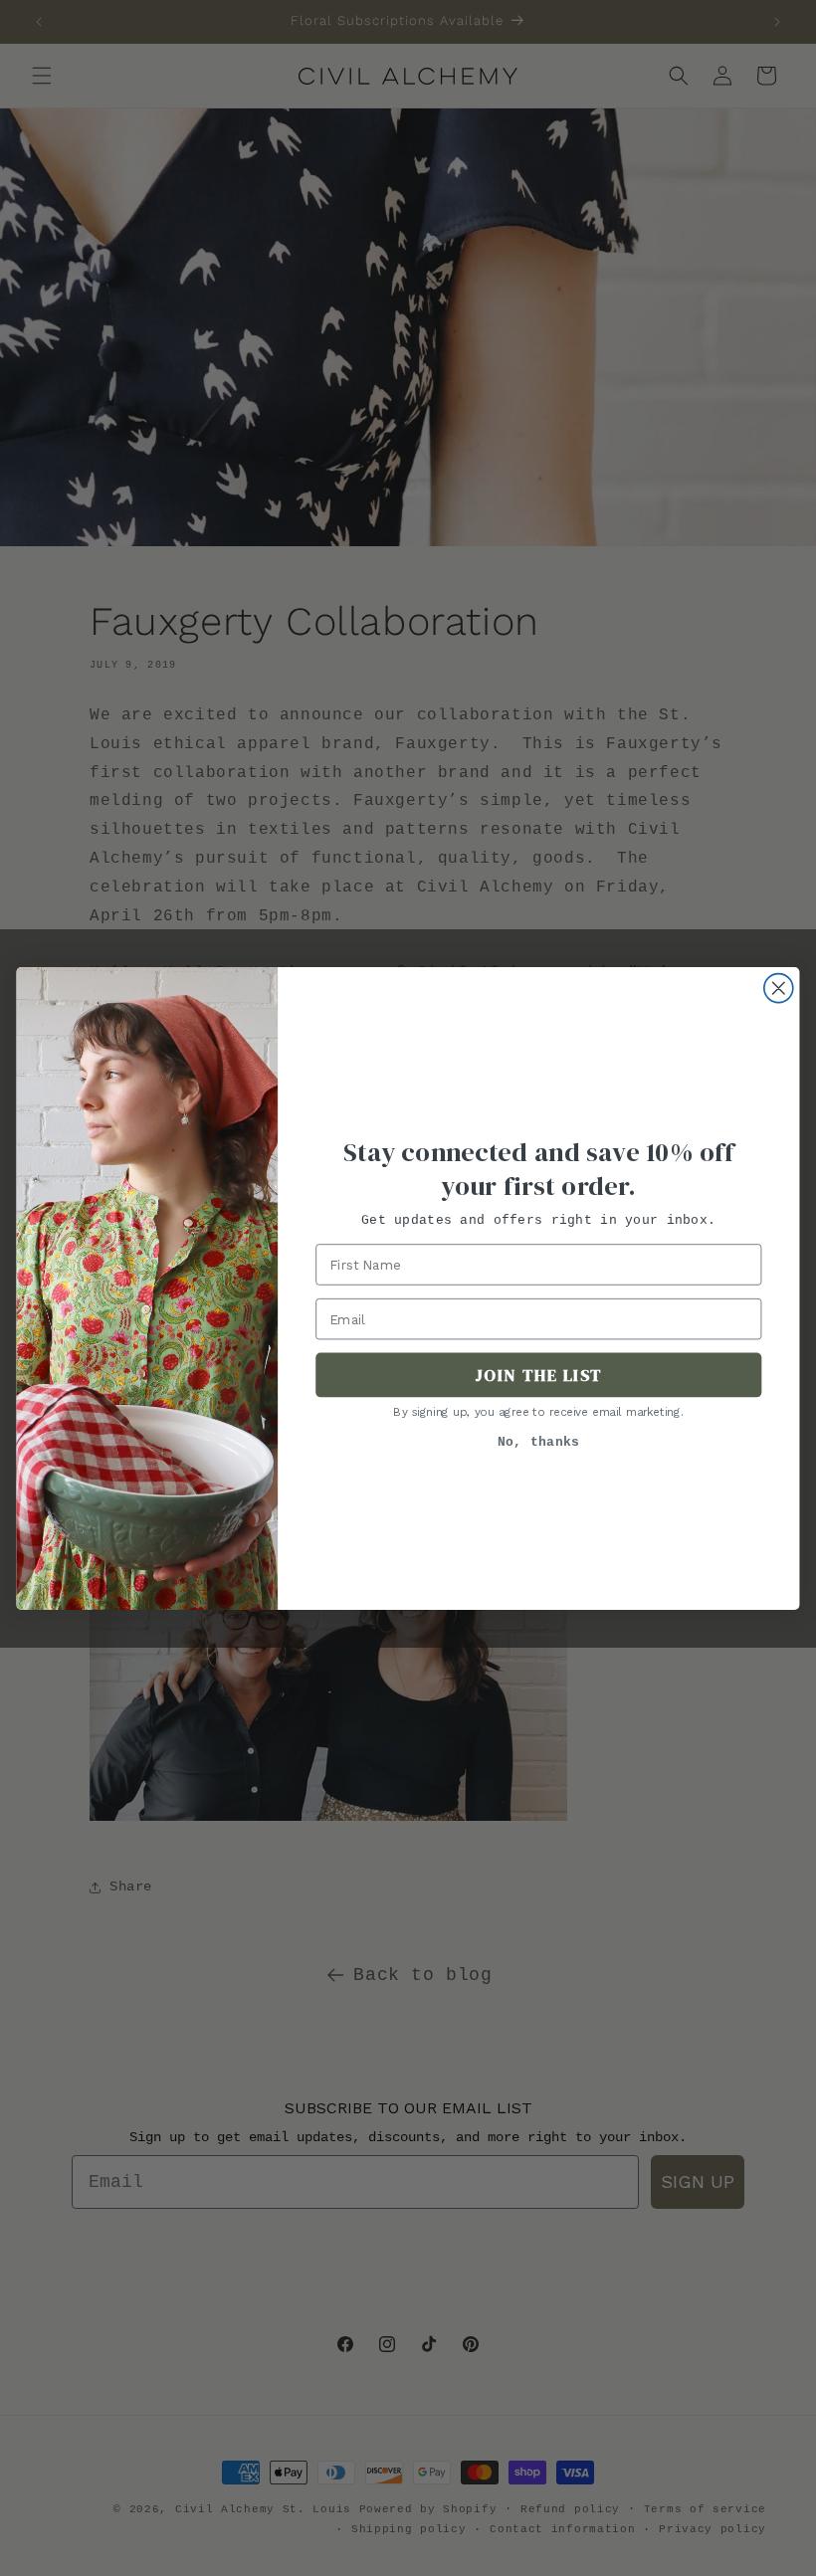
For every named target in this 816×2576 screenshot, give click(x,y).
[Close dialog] (779, 988)
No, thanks (539, 1442)
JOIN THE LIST (539, 1375)
